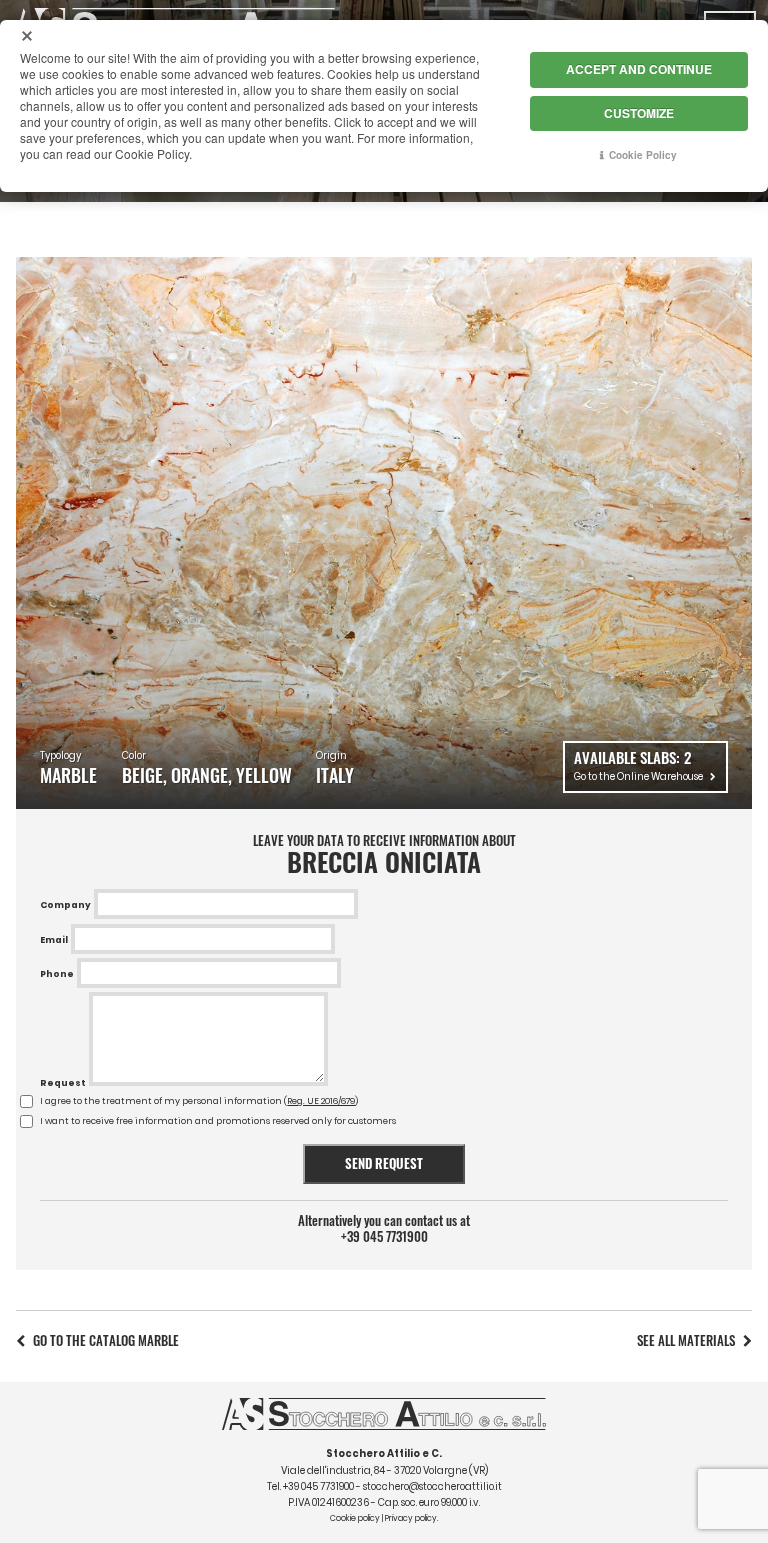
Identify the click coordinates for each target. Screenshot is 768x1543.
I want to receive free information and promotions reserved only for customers (218, 1121)
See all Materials (686, 1340)
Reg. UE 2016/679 (321, 1101)
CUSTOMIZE (639, 113)
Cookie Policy (643, 155)
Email (54, 940)
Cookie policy (355, 1518)
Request (63, 1083)
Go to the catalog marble (106, 1340)
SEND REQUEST (384, 1163)
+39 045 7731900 (384, 1237)
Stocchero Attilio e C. (384, 1453)
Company (65, 905)
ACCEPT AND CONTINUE (639, 69)
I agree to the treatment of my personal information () (199, 1101)
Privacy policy (411, 1518)
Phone (57, 974)
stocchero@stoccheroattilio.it (432, 1486)
